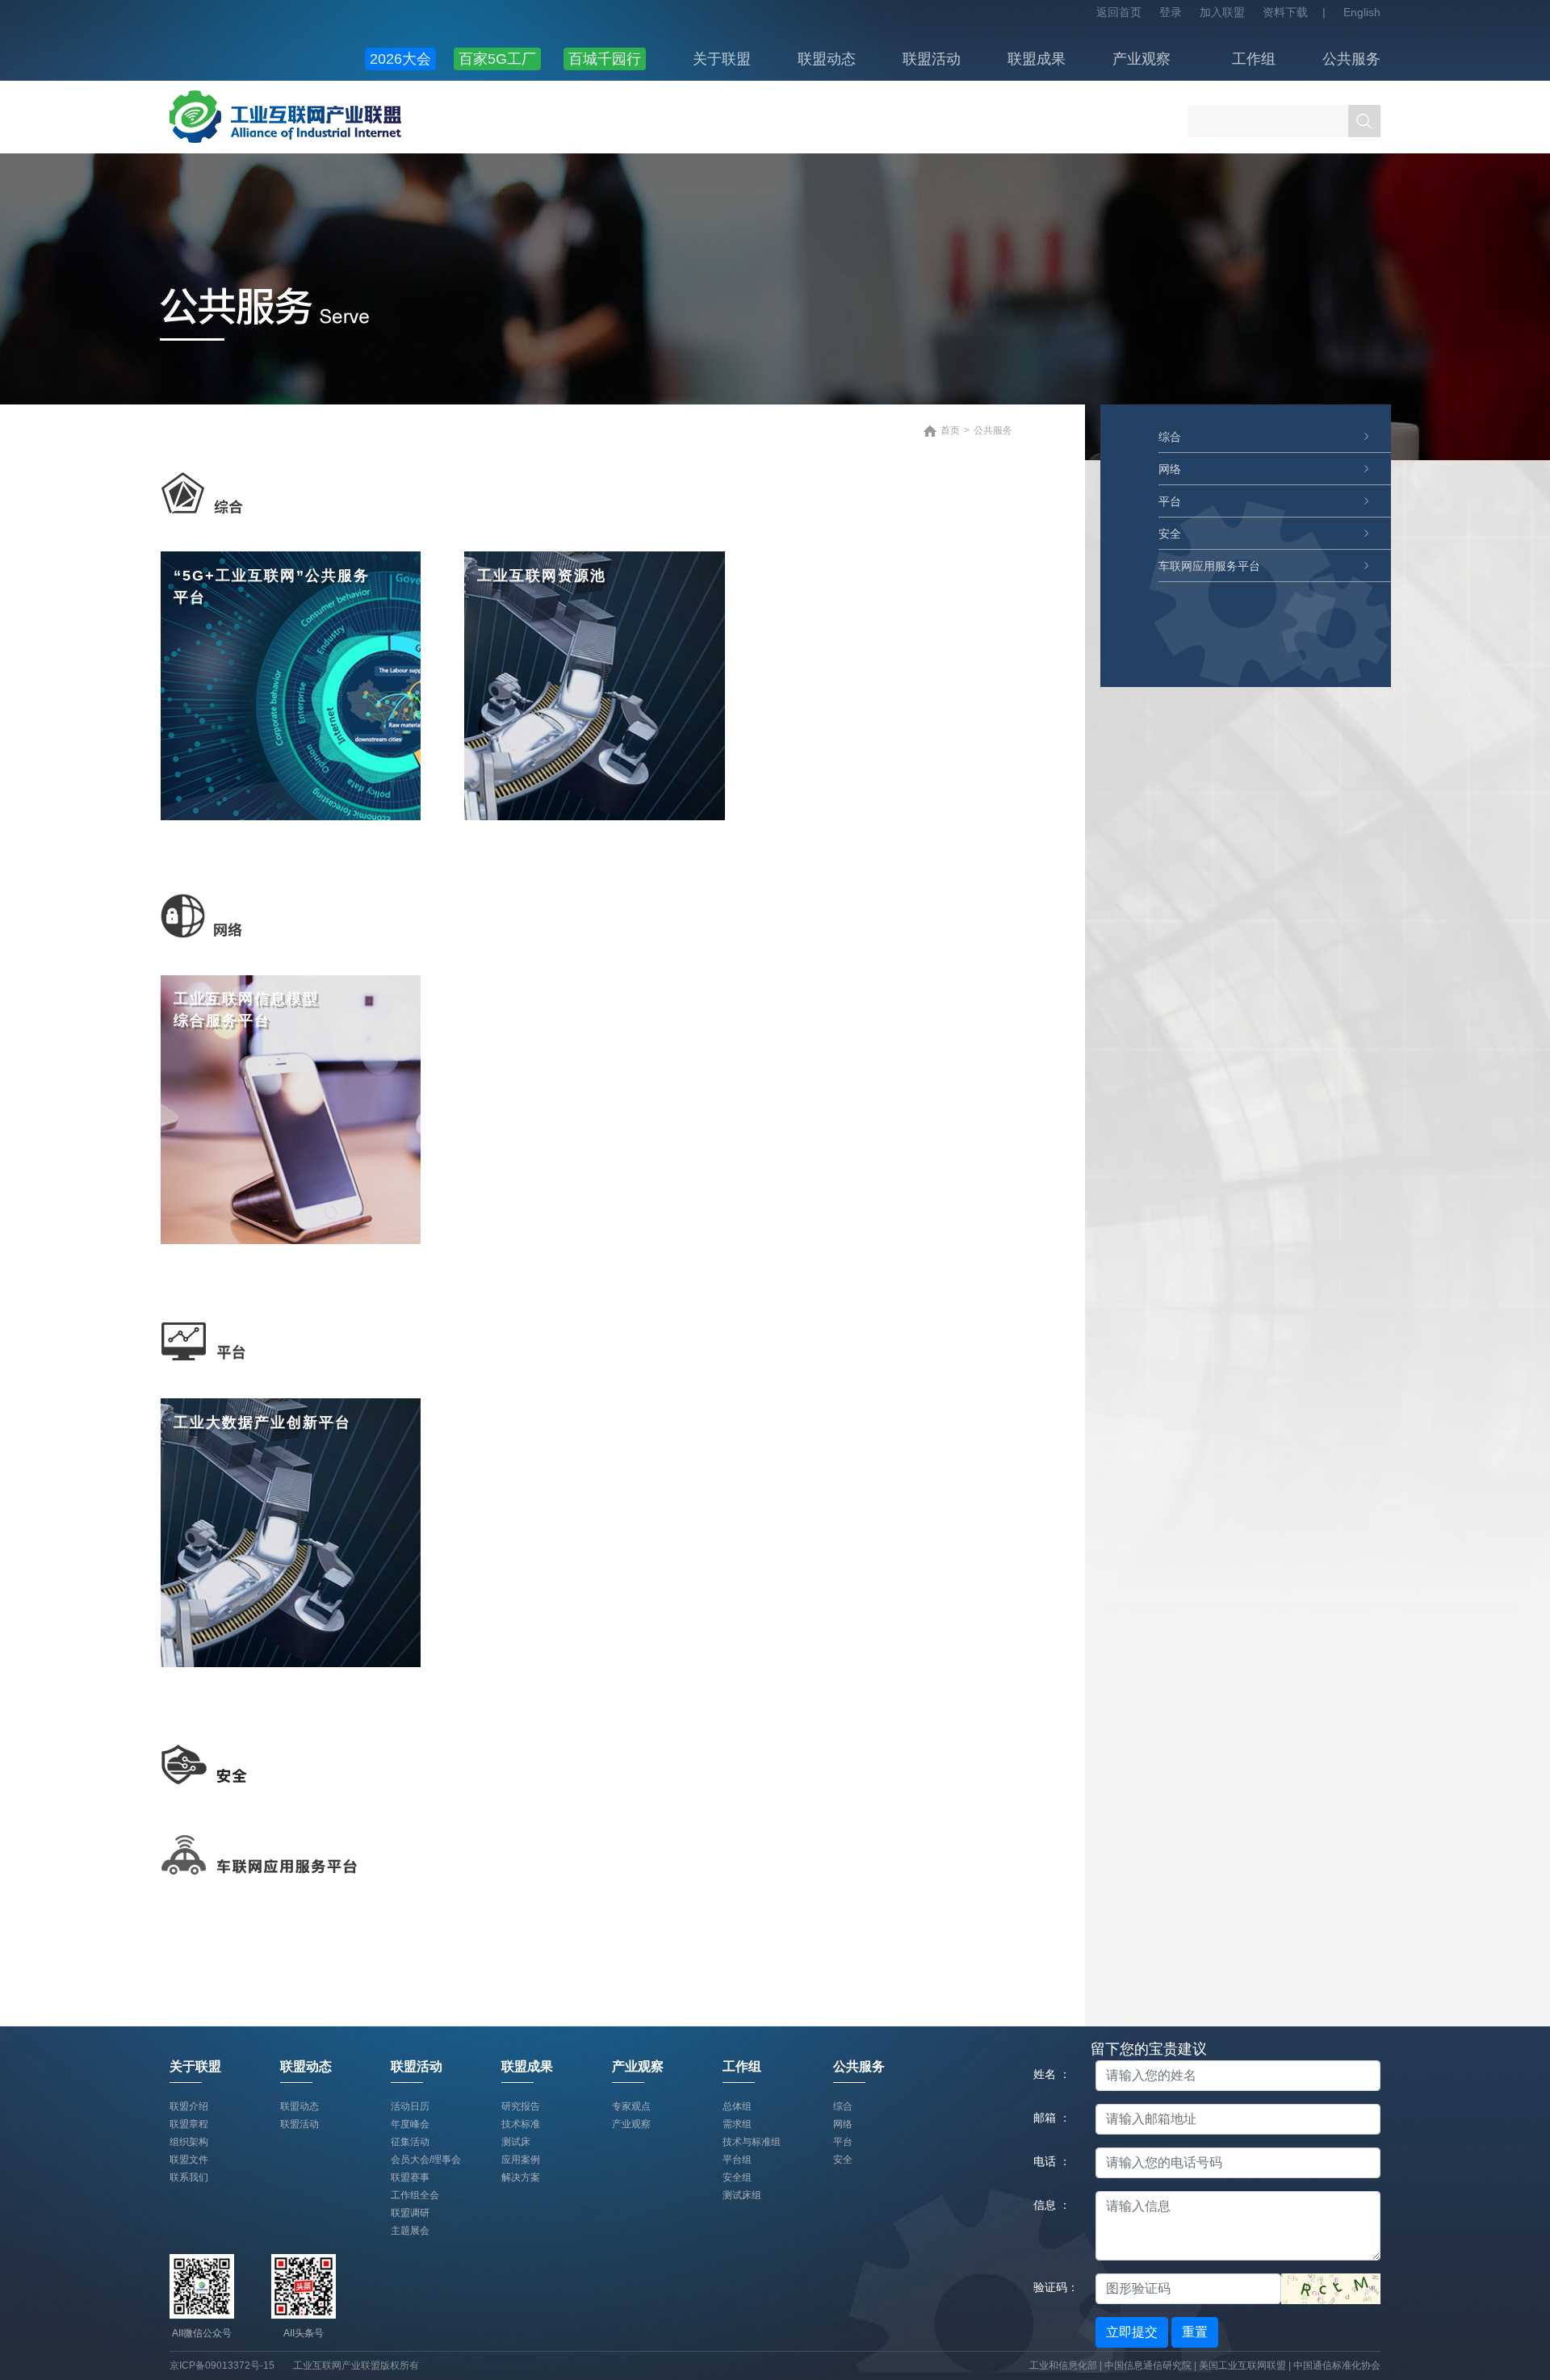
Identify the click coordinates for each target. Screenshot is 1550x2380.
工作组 (1254, 59)
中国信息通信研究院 (1149, 2365)
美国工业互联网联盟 (1242, 2365)
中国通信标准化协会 (1337, 2365)
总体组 (737, 2106)
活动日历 (410, 2106)
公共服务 (1351, 59)
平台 (1170, 501)
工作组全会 (415, 2195)
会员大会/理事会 (426, 2160)
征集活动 (410, 2142)
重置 (1195, 2332)
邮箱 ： (1052, 2118)
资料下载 (1285, 12)
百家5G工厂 (497, 59)
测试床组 (742, 2195)
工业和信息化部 (1063, 2365)
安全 (1170, 534)
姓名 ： (1052, 2074)
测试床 (516, 2142)
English (1362, 12)
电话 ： (1052, 2161)
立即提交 (1132, 2332)
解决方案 (521, 2177)
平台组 (737, 2160)
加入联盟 (1222, 12)
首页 (950, 430)
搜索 (1364, 121)
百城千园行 (605, 59)
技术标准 (521, 2124)
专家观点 (631, 2106)
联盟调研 (410, 2213)
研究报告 (521, 2106)
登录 (1171, 12)
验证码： (1056, 2287)
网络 (1170, 469)
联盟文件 (189, 2160)
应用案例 (521, 2160)
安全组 (737, 2177)
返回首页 (1119, 12)
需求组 (737, 2124)
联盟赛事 (410, 2177)
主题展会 (410, 2231)
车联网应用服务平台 (1209, 566)
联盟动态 (827, 59)
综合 (1170, 437)
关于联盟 (722, 59)
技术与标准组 (752, 2142)
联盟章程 (189, 2124)
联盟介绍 (189, 2106)
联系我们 (189, 2177)
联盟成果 (1037, 59)
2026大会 (400, 59)
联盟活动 (932, 59)
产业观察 (1142, 59)
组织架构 (189, 2142)
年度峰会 (410, 2124)
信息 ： (1052, 2205)
